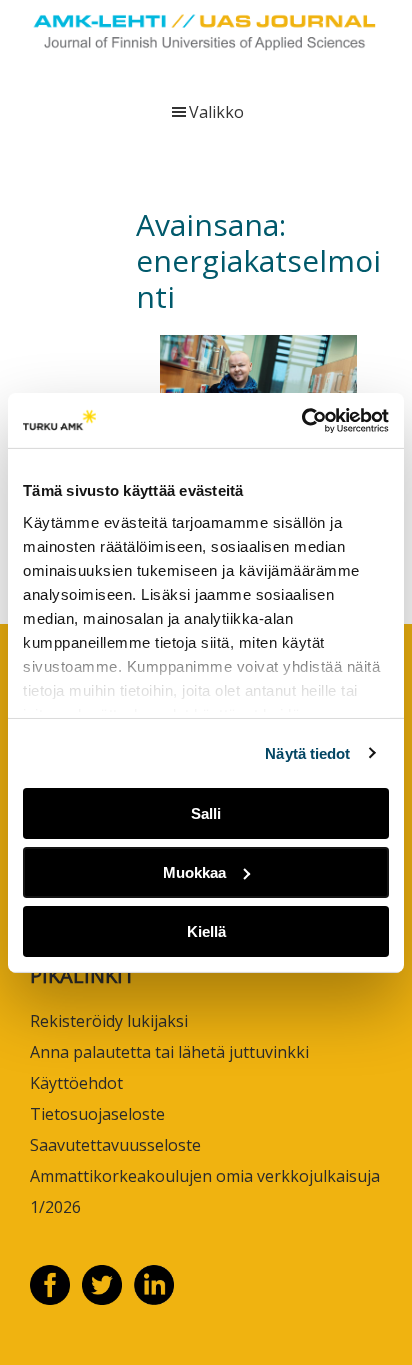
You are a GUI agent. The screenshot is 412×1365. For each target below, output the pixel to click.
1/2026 (55, 1207)
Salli (206, 813)
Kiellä (206, 930)
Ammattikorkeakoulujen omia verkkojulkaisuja (205, 1176)
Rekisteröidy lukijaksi (109, 1021)
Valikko (216, 112)
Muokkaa (194, 872)
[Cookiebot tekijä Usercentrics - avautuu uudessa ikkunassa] (301, 420)
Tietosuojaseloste (97, 1114)
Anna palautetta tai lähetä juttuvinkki (169, 1052)
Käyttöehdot (76, 1083)
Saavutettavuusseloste (115, 1145)
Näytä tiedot (307, 752)
